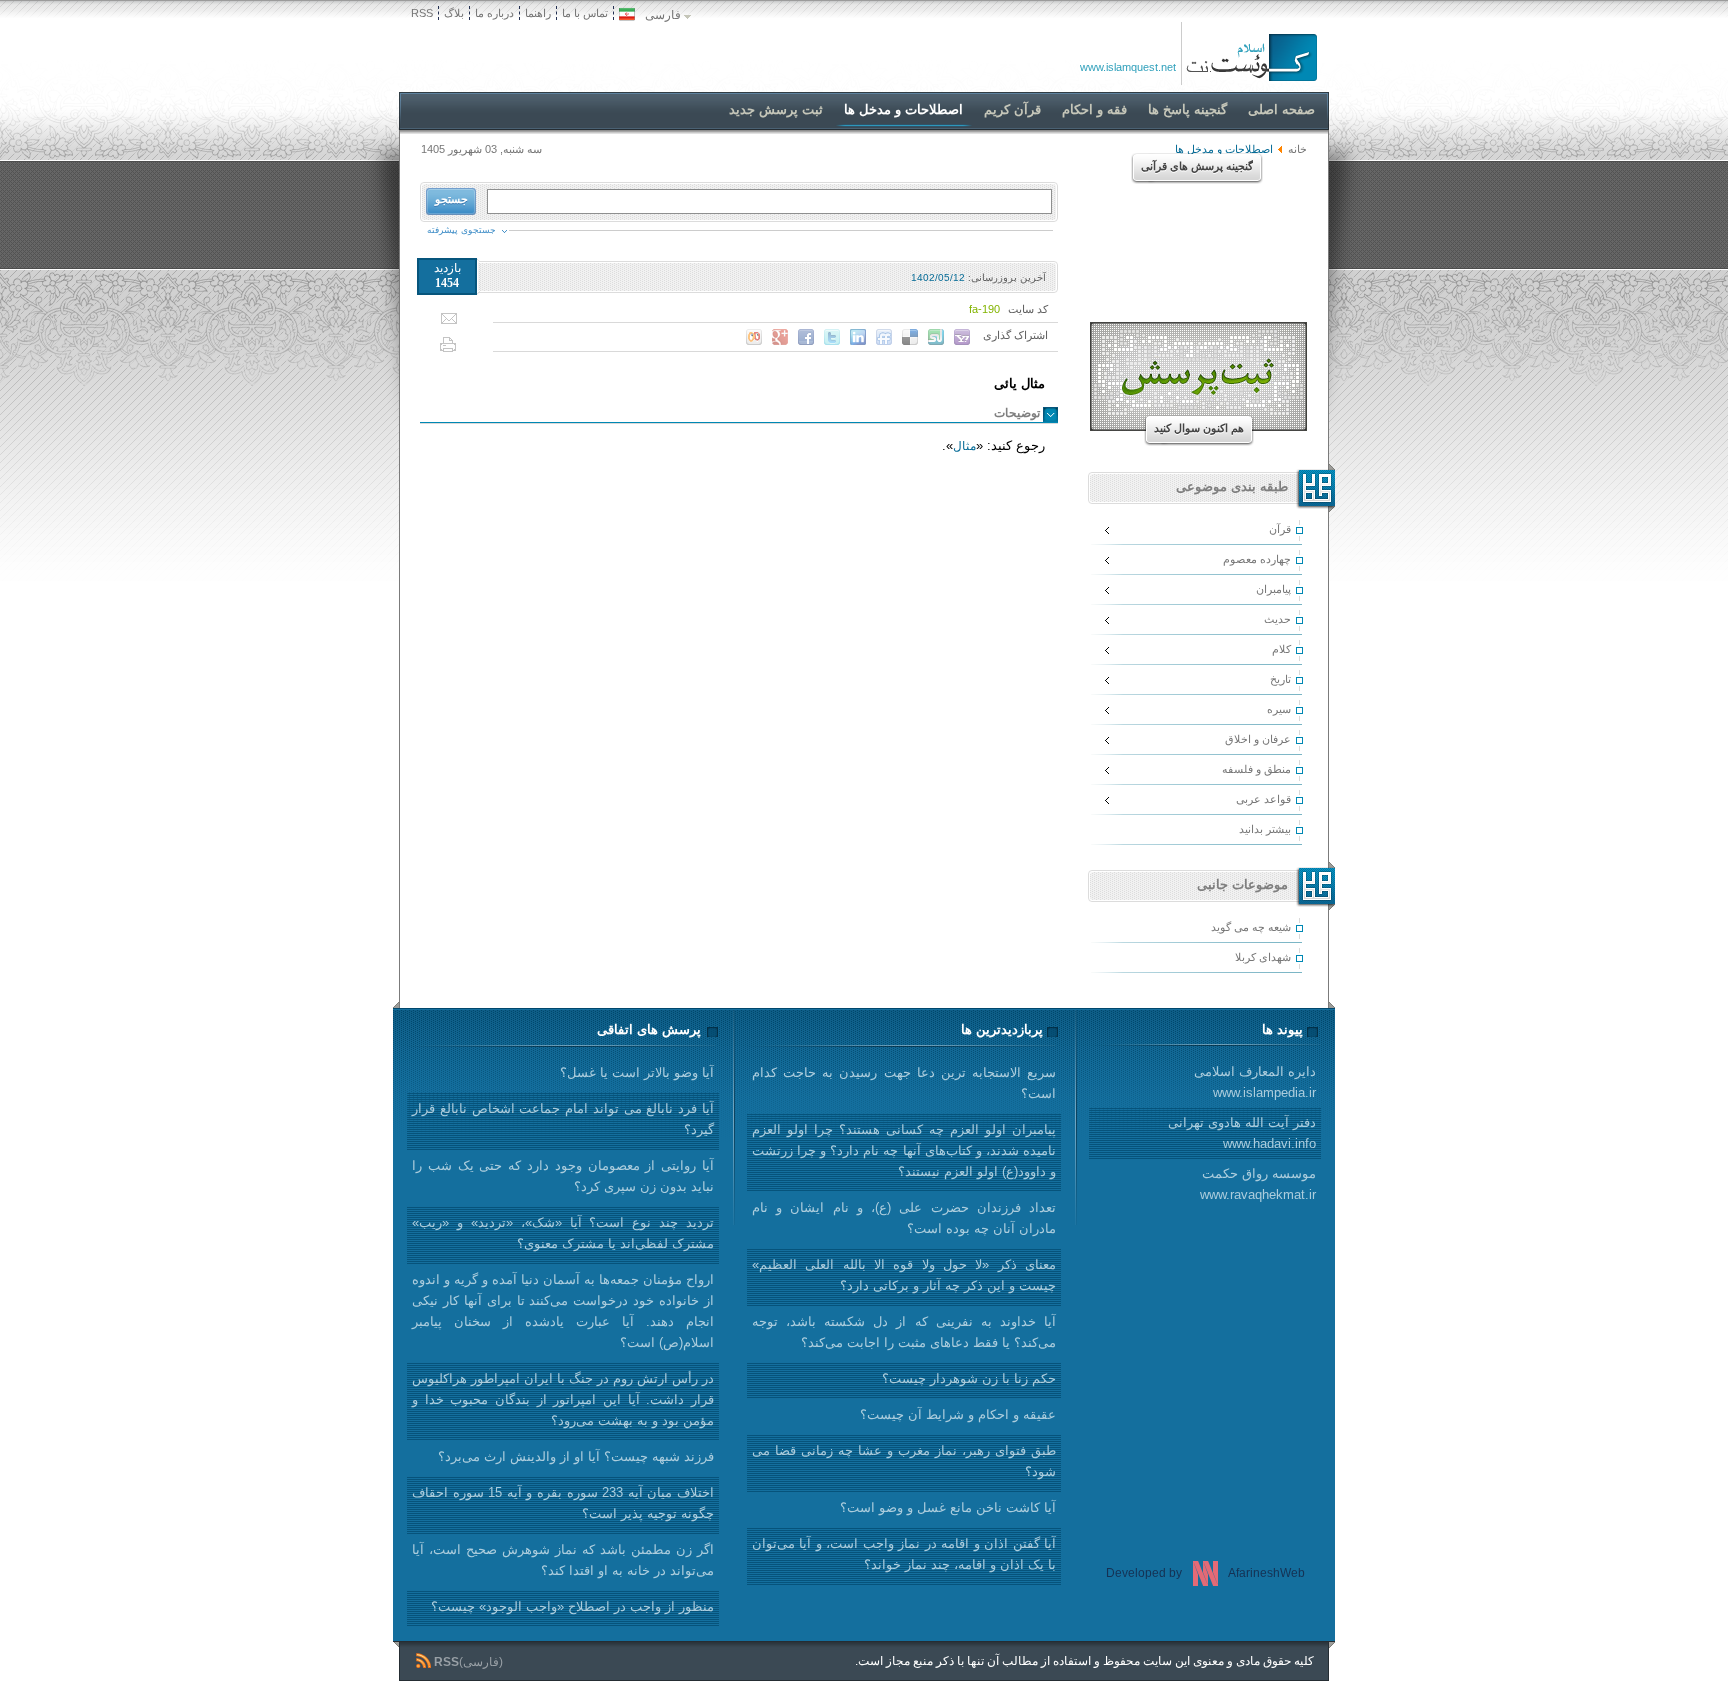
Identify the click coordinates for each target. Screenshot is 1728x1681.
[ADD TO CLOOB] (754, 337)
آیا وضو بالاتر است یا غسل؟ (637, 1072)
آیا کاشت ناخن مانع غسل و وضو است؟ (948, 1507)
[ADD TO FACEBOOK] (806, 337)
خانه (1297, 149)
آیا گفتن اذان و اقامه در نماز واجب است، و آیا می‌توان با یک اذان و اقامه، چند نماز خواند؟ (904, 1554)
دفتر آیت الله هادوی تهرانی (1242, 1133)
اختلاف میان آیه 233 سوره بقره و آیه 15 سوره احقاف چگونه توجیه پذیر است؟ (563, 1503)
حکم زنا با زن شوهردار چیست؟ (969, 1378)
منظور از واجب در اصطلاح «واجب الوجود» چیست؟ (572, 1606)
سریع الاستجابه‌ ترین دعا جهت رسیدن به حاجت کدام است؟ (904, 1083)
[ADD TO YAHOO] (962, 337)
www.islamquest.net (1128, 67)
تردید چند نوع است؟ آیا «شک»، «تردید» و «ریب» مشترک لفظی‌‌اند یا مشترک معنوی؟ (563, 1233)
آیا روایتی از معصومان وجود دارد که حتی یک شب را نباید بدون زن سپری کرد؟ (563, 1176)
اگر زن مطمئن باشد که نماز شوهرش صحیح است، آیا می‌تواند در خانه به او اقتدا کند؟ (563, 1560)
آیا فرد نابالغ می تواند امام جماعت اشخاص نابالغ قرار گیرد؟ (563, 1119)
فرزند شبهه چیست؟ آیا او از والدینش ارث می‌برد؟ (576, 1456)
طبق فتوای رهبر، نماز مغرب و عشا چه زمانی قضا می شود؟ (904, 1461)
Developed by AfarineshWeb (1205, 1573)
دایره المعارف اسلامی (1255, 1082)
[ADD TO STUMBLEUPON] (936, 337)
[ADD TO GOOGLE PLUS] (780, 337)
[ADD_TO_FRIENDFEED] (884, 337)
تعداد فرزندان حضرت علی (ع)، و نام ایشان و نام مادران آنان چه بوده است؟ (904, 1218)
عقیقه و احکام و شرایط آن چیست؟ (958, 1414)
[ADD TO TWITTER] (832, 337)
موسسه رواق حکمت (1258, 1184)
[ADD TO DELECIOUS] (910, 337)
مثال (964, 446)
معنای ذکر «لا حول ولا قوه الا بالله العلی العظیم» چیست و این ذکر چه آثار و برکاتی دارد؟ (904, 1275)
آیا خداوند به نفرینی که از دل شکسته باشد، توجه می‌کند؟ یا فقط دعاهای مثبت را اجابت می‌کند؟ (904, 1332)
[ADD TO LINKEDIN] (858, 337)
